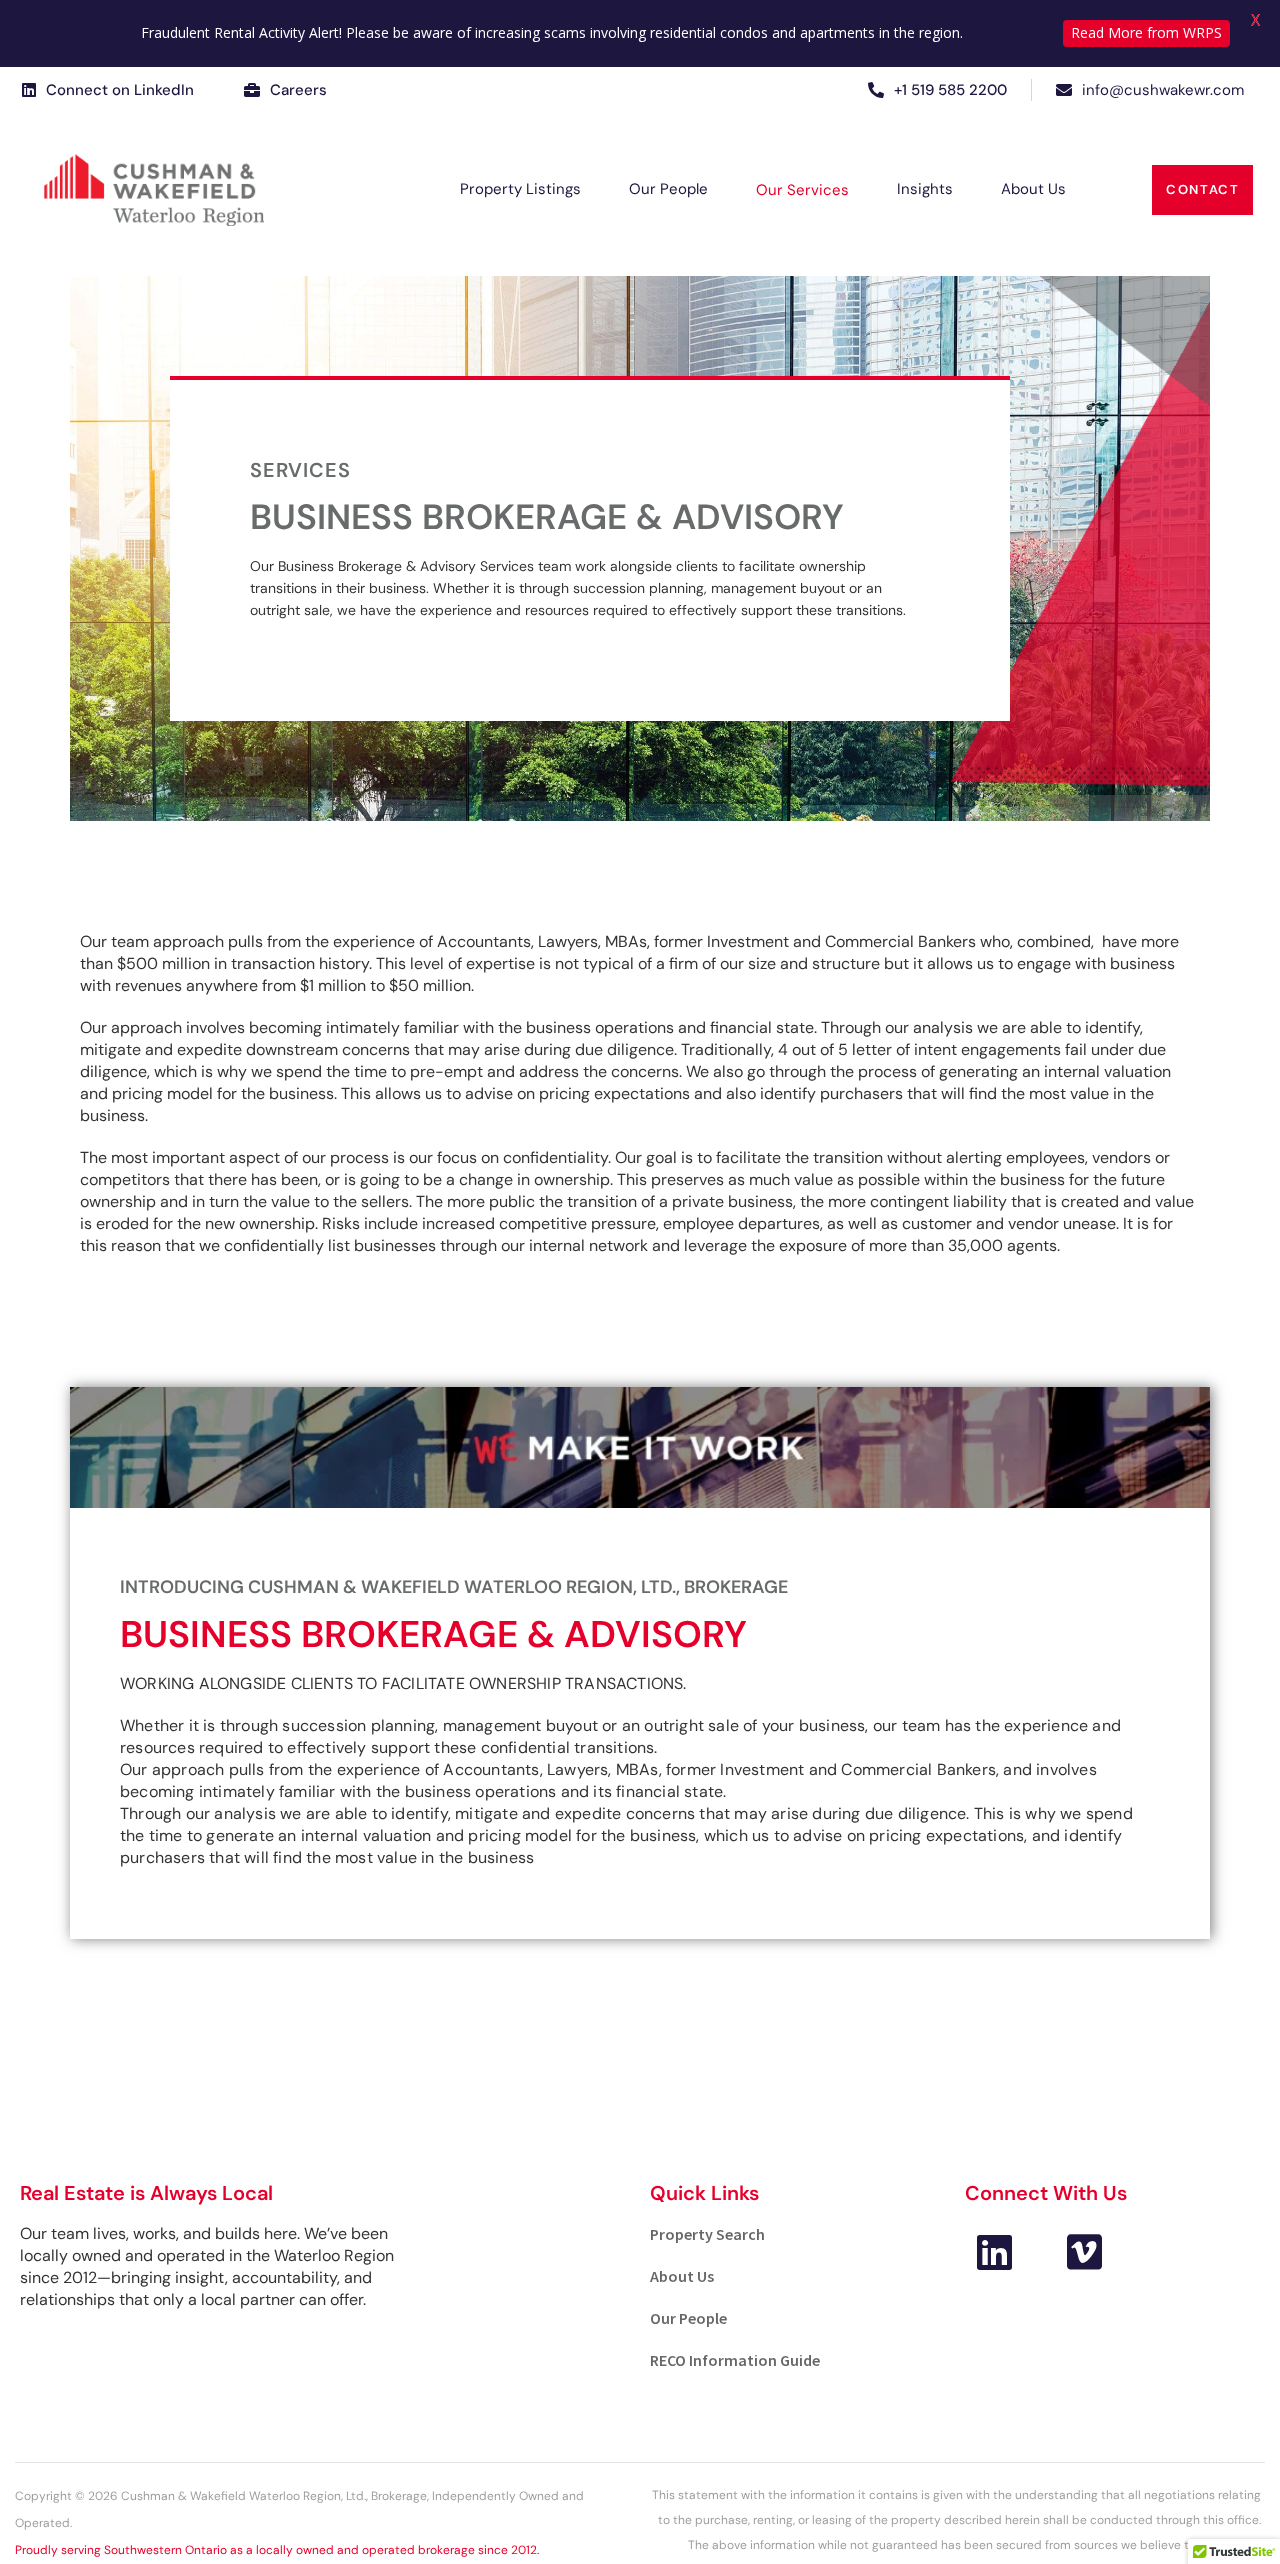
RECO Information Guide (735, 2360)
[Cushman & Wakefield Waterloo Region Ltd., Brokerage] (154, 190)
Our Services (802, 190)
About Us (1033, 189)
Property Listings (520, 189)
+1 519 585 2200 (950, 90)
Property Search (707, 2234)
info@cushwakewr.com (1163, 90)
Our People (668, 189)
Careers (298, 90)
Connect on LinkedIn (120, 90)
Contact (1202, 189)
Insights (925, 189)
